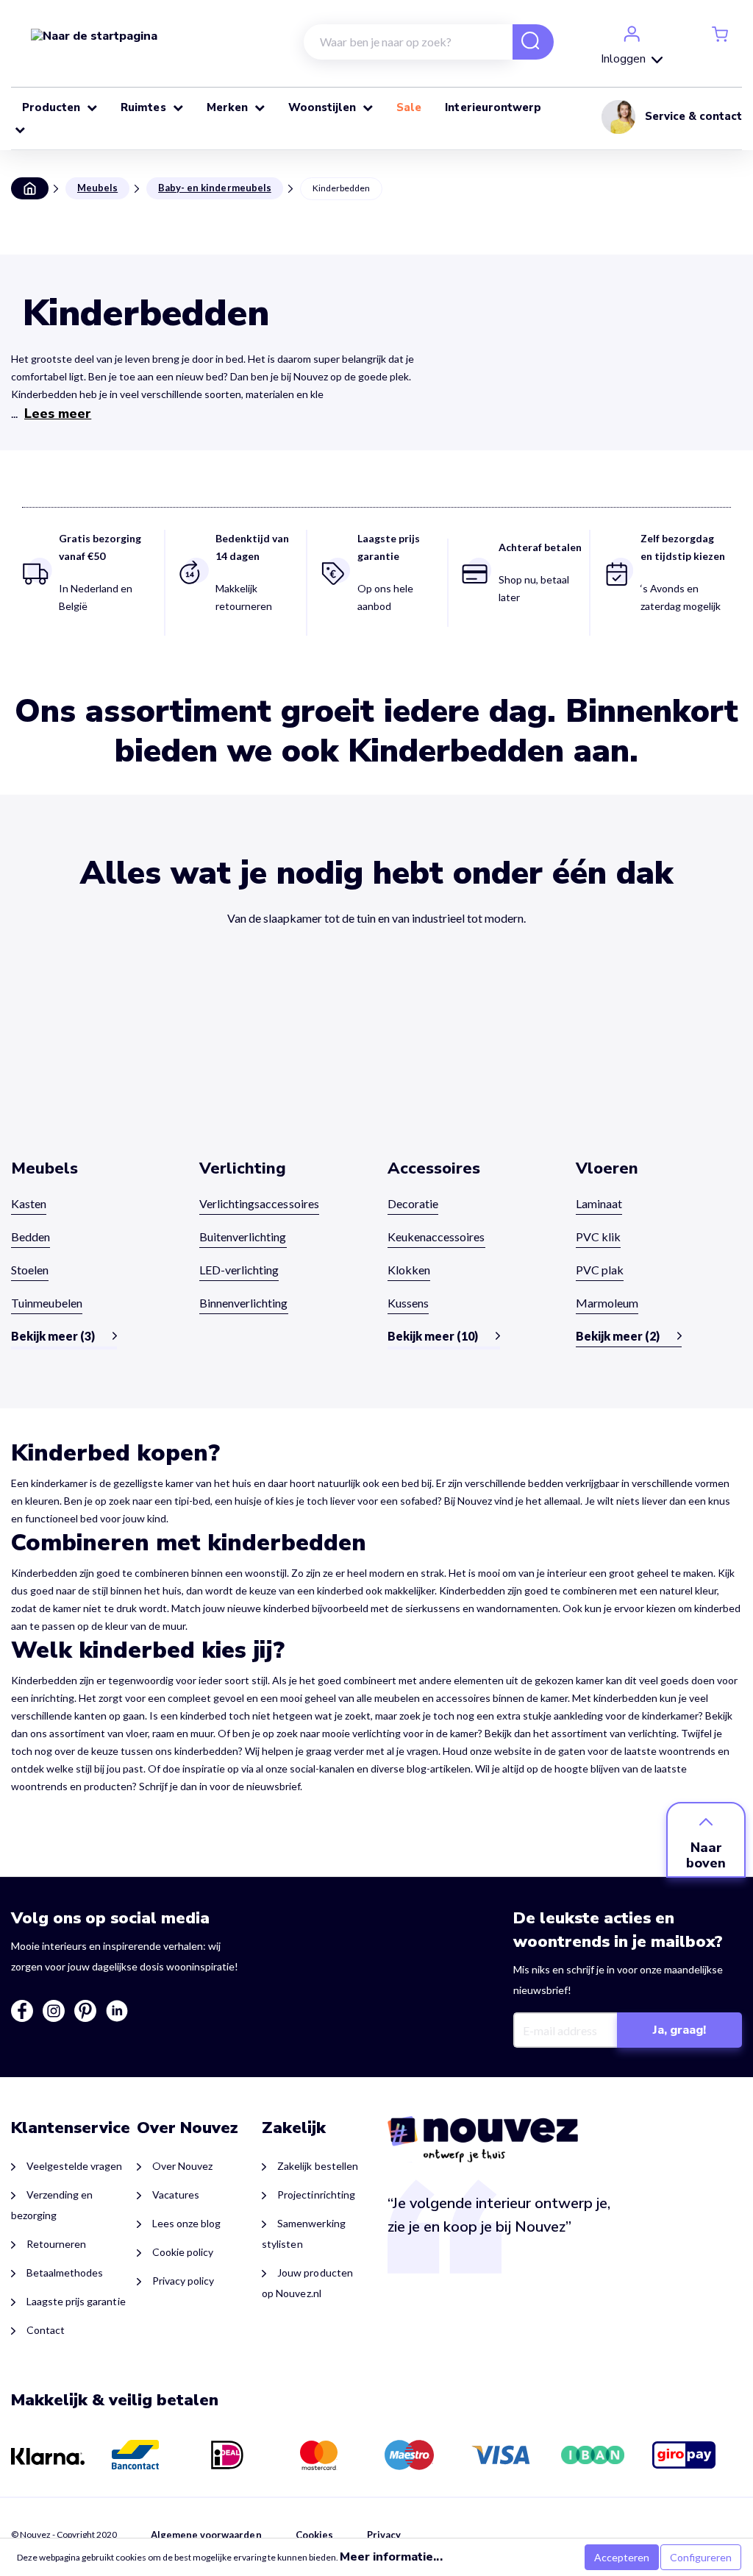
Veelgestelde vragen (75, 2166)
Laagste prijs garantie (76, 2301)
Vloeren (607, 1168)
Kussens (408, 1303)
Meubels (97, 188)
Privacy (384, 2535)
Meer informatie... (391, 2557)
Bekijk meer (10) (433, 1336)
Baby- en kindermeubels (215, 188)
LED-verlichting (239, 1270)
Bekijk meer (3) (53, 1336)
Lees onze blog (186, 2223)
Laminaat (599, 1203)
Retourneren (56, 2244)
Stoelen (30, 1270)
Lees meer (58, 414)
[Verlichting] (282, 1065)
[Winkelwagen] (720, 33)
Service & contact (693, 116)
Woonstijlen (324, 107)
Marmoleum (607, 1303)
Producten (53, 107)
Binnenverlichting (244, 1303)
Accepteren (622, 2557)
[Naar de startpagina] (94, 35)
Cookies (314, 2535)
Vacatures (176, 2194)
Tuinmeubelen (47, 1303)
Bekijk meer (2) (618, 1336)
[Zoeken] (524, 43)
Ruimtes (144, 107)
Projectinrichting (316, 2194)
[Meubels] (94, 1065)
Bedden (31, 1236)
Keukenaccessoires (436, 1236)
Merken (229, 107)
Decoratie (413, 1203)
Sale (410, 107)
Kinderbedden (341, 188)
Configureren (701, 2557)
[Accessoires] (471, 1065)
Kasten (29, 1203)
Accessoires (434, 1168)
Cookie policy (183, 2252)
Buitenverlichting (243, 1236)
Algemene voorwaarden (206, 2535)
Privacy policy (183, 2281)
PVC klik (598, 1236)
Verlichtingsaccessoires (259, 1203)
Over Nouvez (182, 2166)
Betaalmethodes (65, 2272)
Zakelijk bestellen (317, 2166)
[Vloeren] (659, 1065)
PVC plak (600, 1270)
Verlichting (243, 1168)
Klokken (409, 1270)
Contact (46, 2330)
